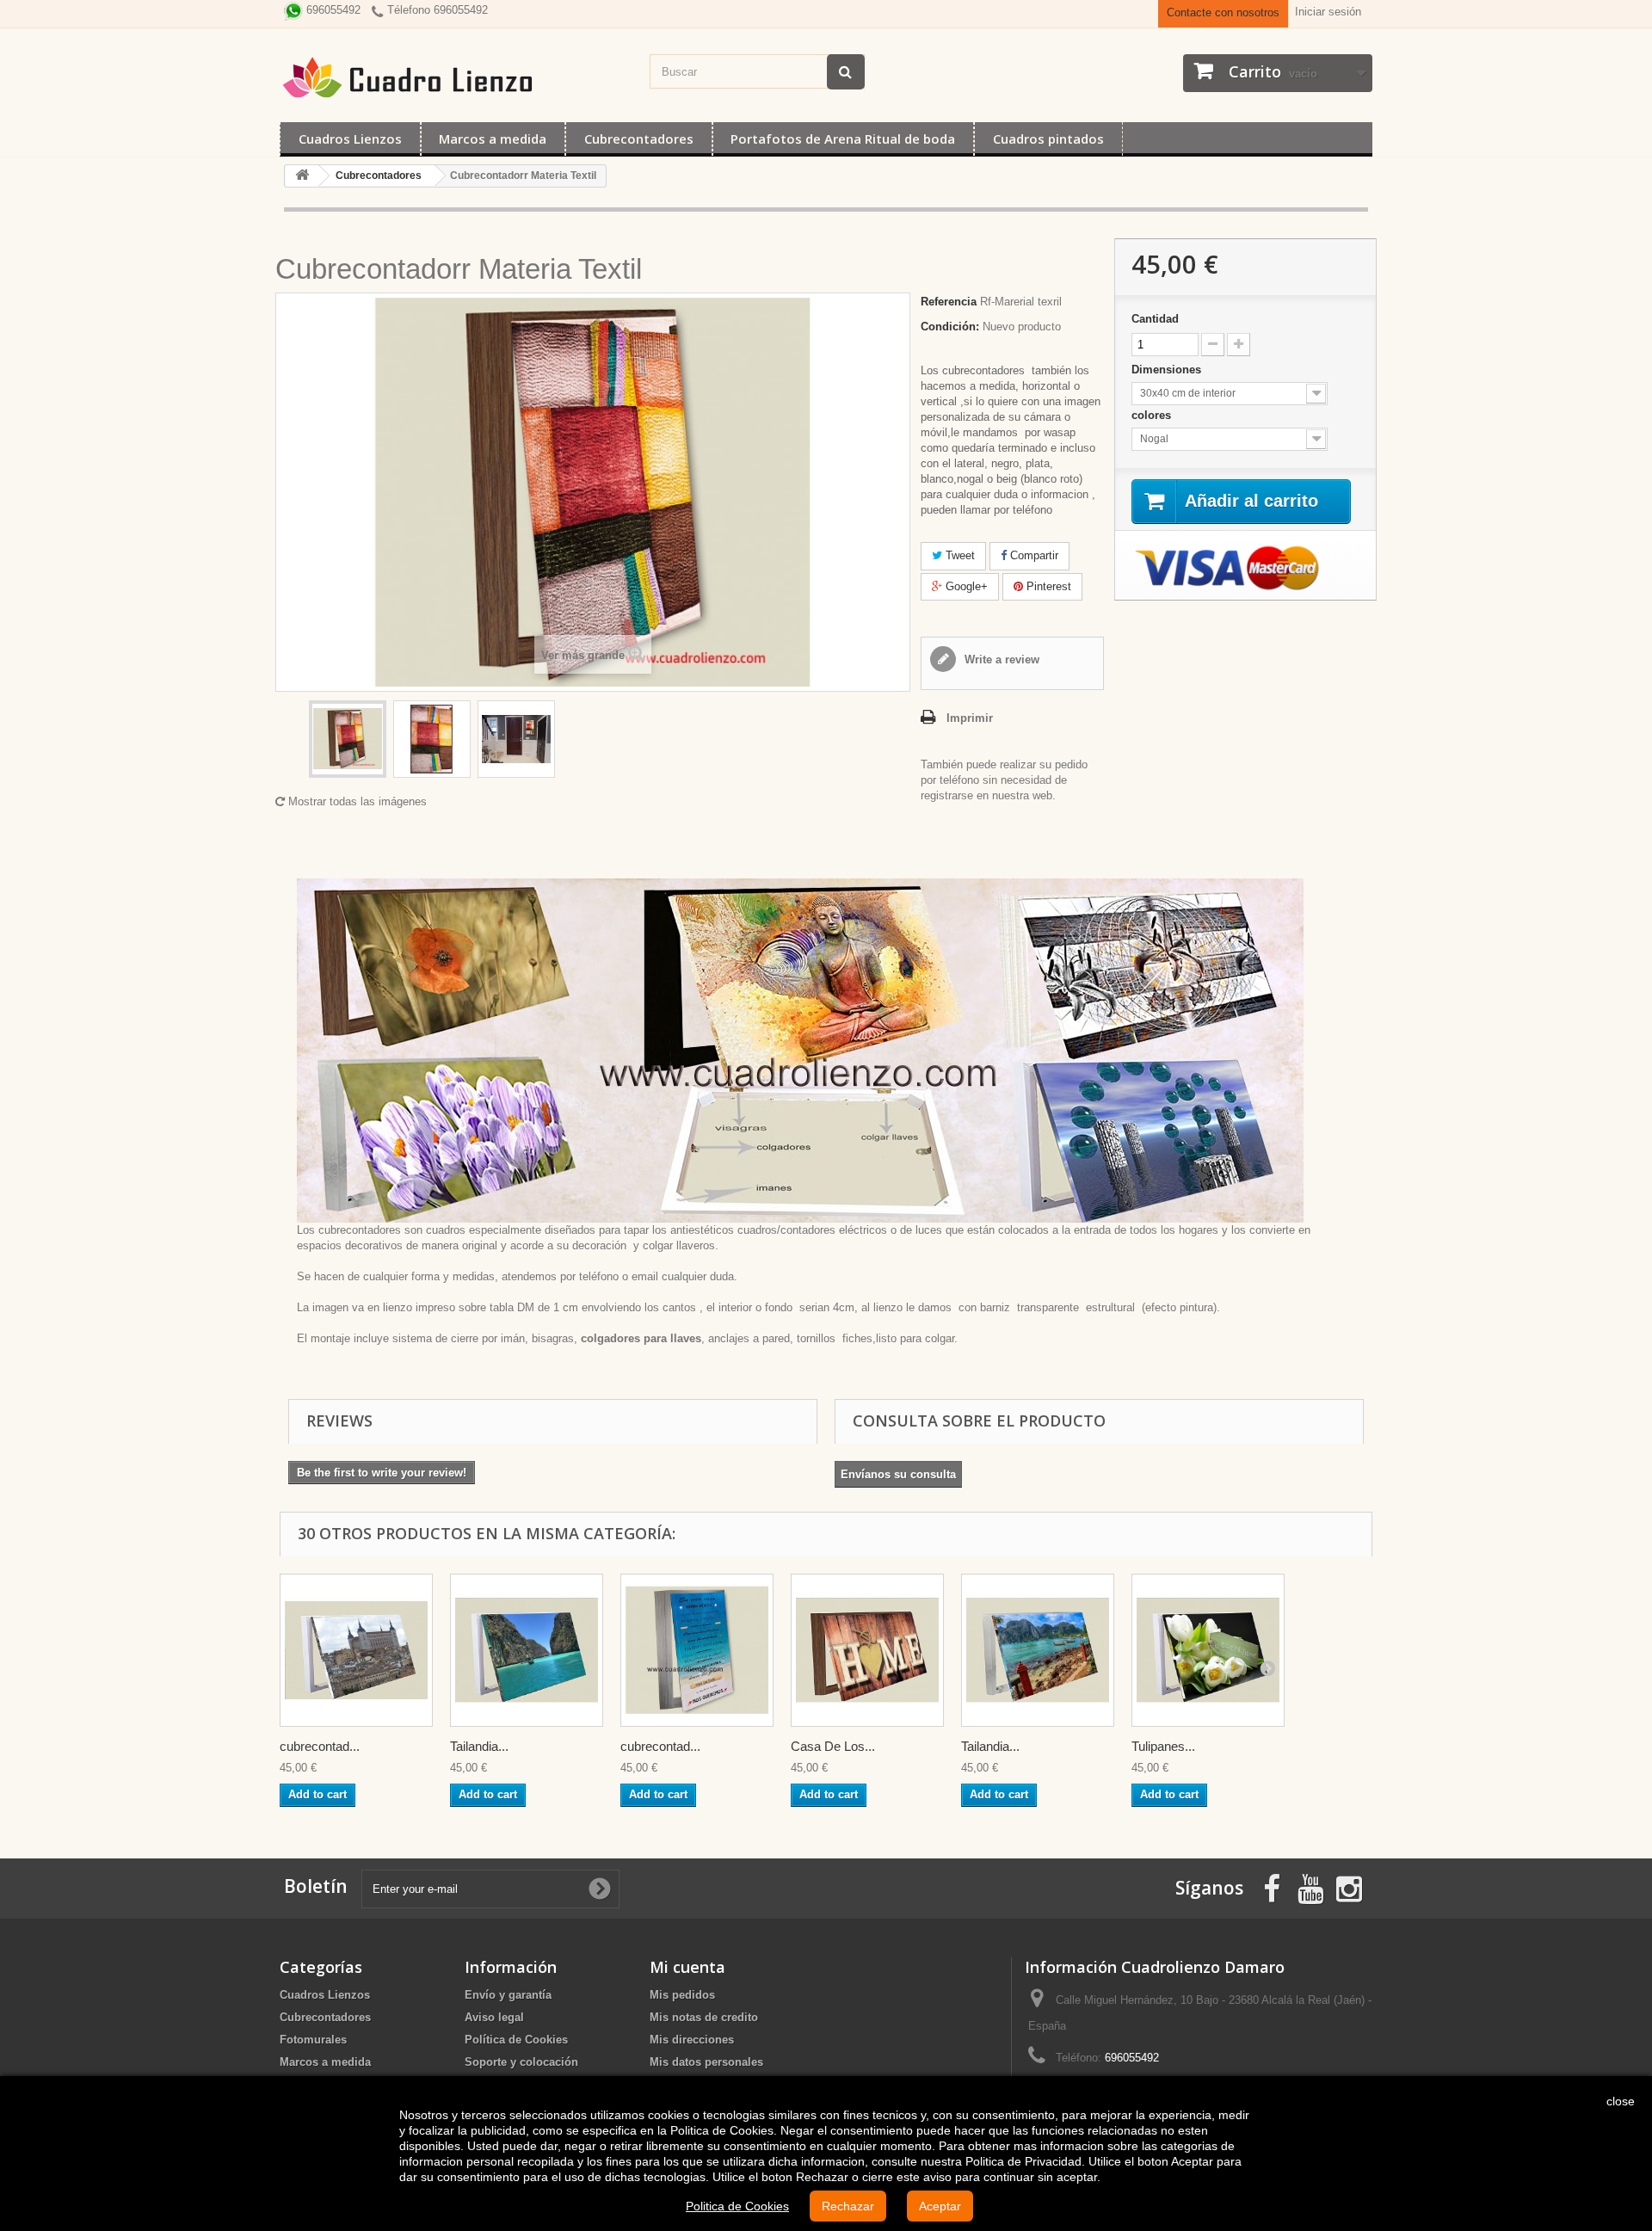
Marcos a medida (493, 139)
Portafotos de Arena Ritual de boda (843, 139)
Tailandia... (479, 1746)
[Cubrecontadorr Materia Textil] (348, 739)
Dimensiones (1168, 370)
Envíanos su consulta (898, 1474)
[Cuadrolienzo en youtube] (1310, 1887)
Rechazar (848, 2206)
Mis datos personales (706, 2062)
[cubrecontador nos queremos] (697, 1650)
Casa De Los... (833, 1746)
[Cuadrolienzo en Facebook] (1272, 1887)
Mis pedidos (682, 1995)
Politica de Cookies (737, 2206)
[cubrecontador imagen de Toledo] (356, 1650)
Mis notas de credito (704, 2017)
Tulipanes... (1163, 1746)
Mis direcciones (692, 2040)
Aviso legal (494, 2017)
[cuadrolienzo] (456, 77)
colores (1153, 415)
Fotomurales (313, 2040)
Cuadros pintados (1048, 139)
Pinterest (1047, 586)
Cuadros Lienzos (350, 139)
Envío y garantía (508, 1995)
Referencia (949, 302)
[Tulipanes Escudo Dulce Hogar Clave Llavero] (1208, 1650)
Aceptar (940, 2206)
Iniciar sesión (1328, 12)
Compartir (1032, 555)
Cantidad (1155, 319)
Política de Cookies (516, 2040)
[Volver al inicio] (302, 176)
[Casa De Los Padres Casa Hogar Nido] (867, 1650)
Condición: (950, 327)
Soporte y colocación (521, 2062)
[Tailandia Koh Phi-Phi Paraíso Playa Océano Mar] (1038, 1650)
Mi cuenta (687, 1967)
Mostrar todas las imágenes (356, 801)
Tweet (959, 555)
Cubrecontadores (639, 139)
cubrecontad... (320, 1746)
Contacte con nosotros (1223, 12)
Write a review (1000, 659)
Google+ (965, 586)
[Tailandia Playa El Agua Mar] (527, 1650)
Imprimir (970, 718)
